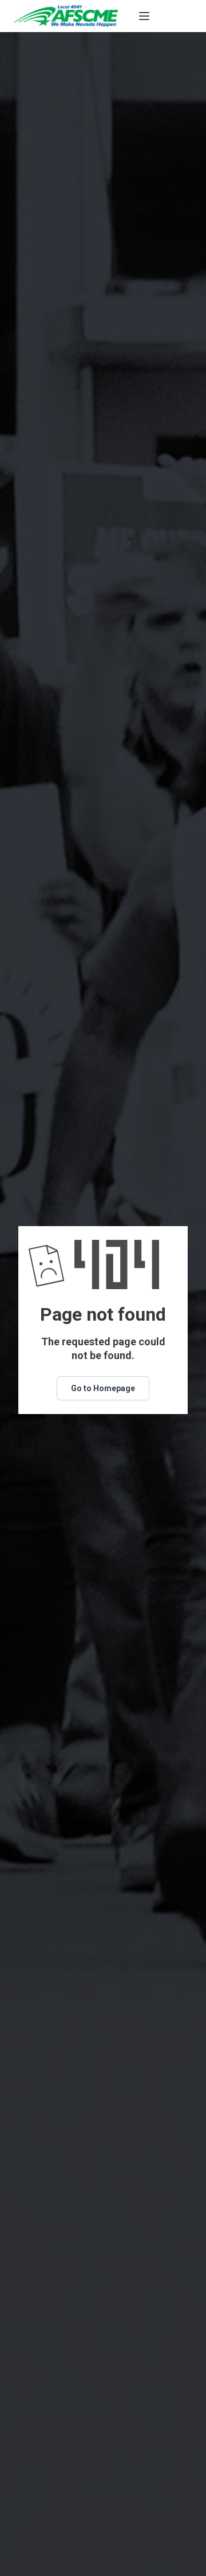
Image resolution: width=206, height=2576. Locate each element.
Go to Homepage (103, 1388)
